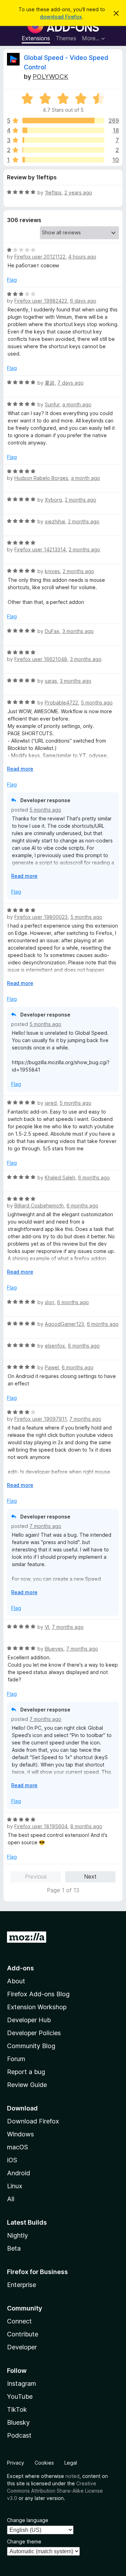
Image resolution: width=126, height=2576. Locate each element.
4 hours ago (82, 257)
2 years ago (78, 192)
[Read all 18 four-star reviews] (63, 130)
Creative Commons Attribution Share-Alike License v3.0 (55, 2491)
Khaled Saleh (60, 1177)
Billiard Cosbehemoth (39, 1206)
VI (47, 1627)
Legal (71, 2463)
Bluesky (18, 2422)
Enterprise (22, 2285)
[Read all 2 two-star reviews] (63, 150)
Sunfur (52, 404)
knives (52, 571)
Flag (12, 280)
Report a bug (26, 2072)
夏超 (50, 383)
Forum (16, 2059)
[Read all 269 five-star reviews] (63, 120)
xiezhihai (55, 521)
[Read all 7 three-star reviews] (63, 140)
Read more (20, 769)
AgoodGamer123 (64, 1324)
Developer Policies (34, 2033)
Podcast (19, 2435)
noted (72, 2476)
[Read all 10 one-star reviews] (63, 160)
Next (90, 1876)
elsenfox (55, 1346)
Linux (15, 2186)
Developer (22, 2347)
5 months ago (97, 702)
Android (19, 2173)
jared (51, 1103)
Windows (20, 2134)
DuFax (52, 631)
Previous (36, 1876)
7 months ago (85, 1419)
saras (51, 681)
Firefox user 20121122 (40, 257)
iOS (12, 2160)
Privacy (16, 2463)
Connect (19, 2321)
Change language (28, 2520)
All (11, 2199)
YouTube (20, 2396)
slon (50, 1302)
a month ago (77, 404)
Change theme (24, 2541)
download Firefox (61, 17)
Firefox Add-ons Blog (38, 1994)
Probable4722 (61, 702)
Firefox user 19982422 (41, 301)
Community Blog (31, 2046)
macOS (17, 2147)
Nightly (17, 2235)
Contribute (23, 2334)
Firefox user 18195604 (41, 1826)
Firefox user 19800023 (41, 917)
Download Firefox (33, 2121)
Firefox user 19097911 (40, 1419)
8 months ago (86, 1826)
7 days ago (71, 383)
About (16, 1981)
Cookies (44, 2463)
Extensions (36, 38)
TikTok (17, 2409)
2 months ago (80, 500)
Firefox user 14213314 (40, 549)
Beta (14, 2248)
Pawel (52, 1367)
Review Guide (27, 2085)
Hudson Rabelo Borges (41, 478)
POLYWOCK (50, 77)
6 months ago (94, 1177)
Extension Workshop (37, 2007)
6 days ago (83, 301)
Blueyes (54, 1649)
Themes (66, 38)
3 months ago (78, 631)
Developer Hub (29, 2020)
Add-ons (20, 1968)
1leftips (53, 192)
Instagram (22, 2384)
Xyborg (53, 500)
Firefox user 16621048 (41, 659)
